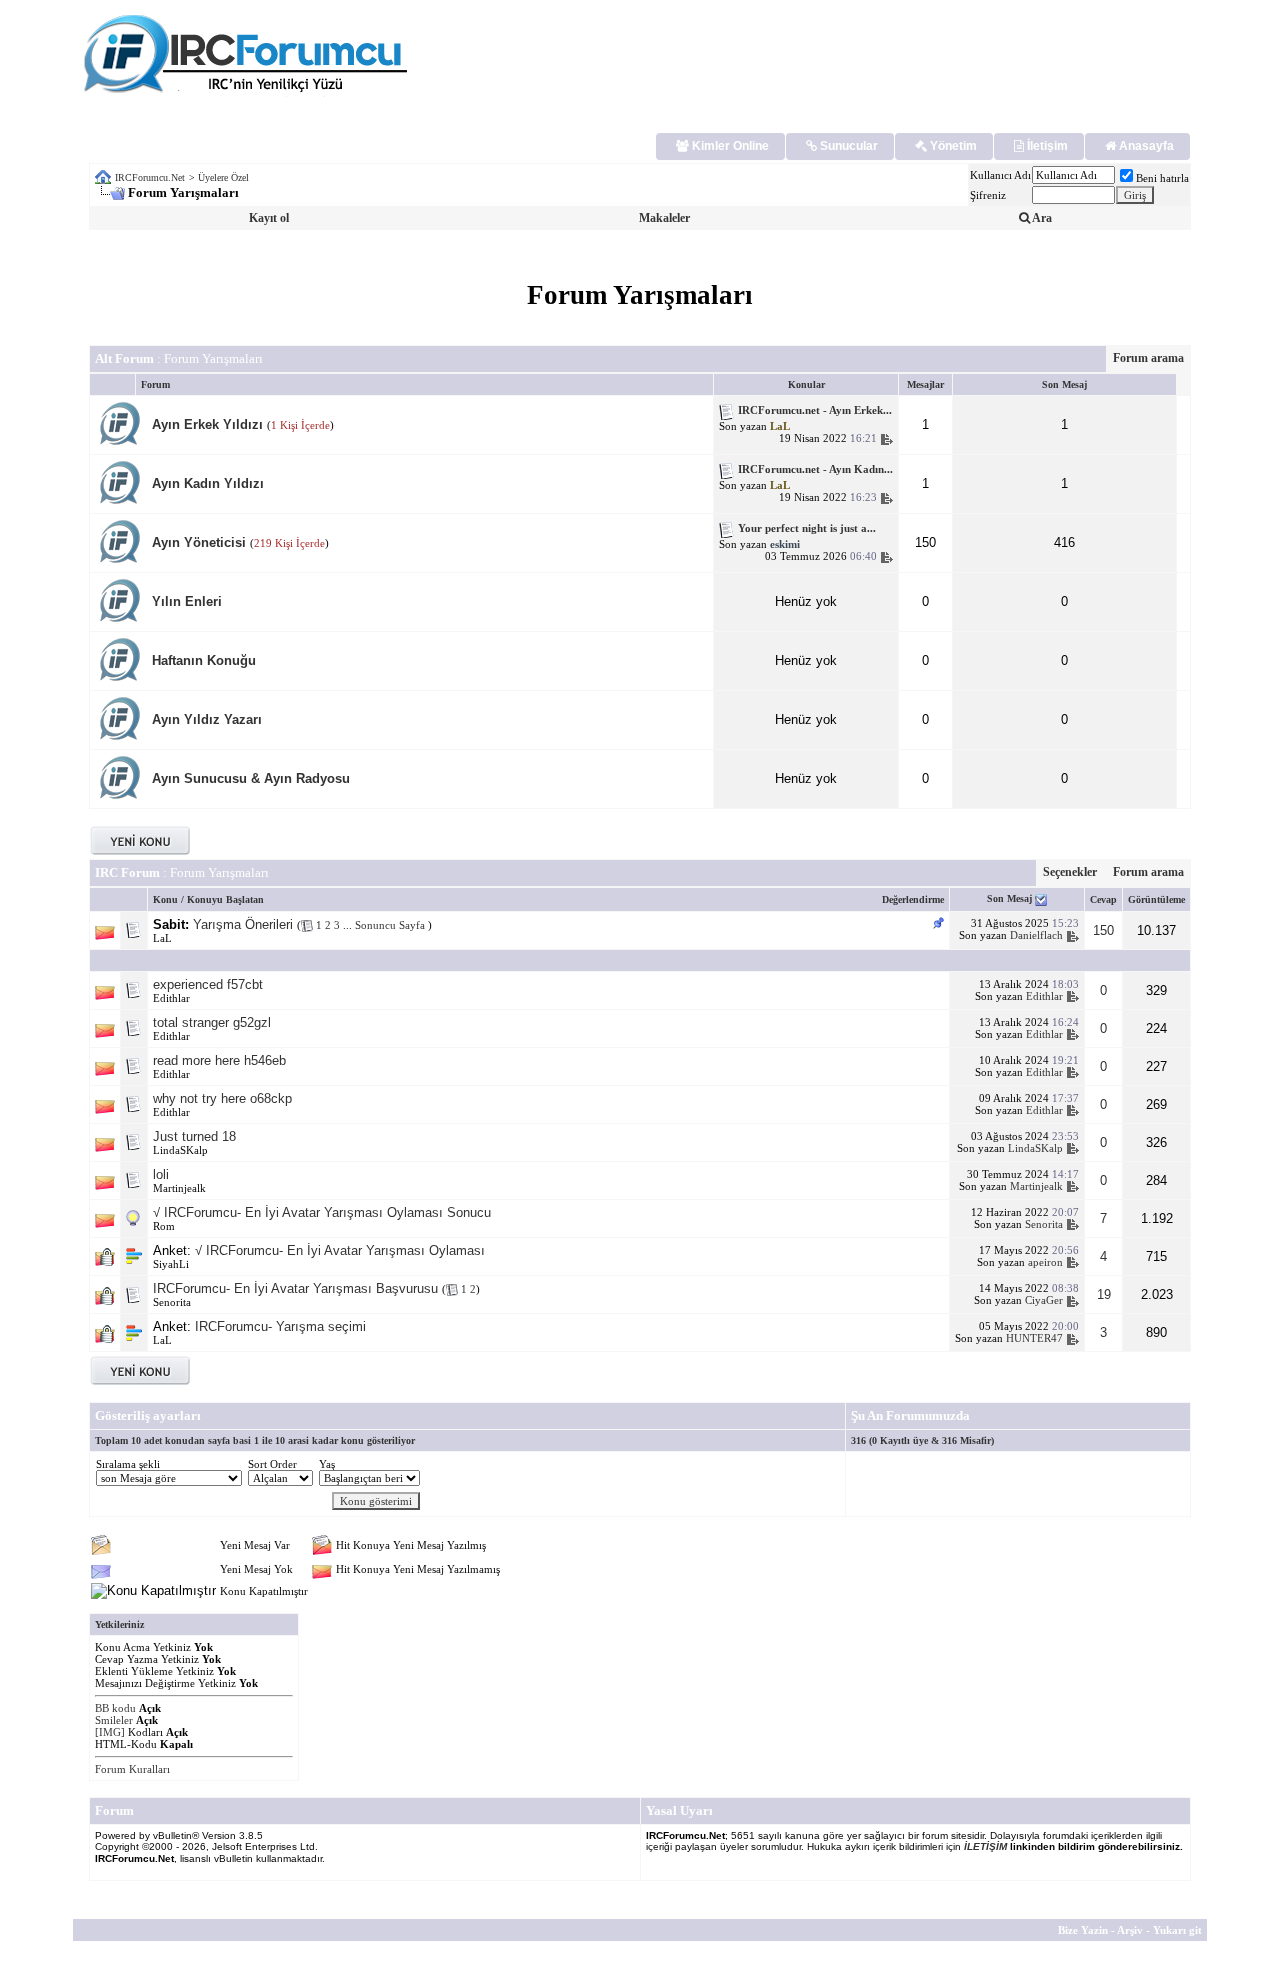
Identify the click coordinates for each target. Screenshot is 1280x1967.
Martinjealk (179, 1188)
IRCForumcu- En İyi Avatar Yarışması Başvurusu (295, 1288)
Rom (164, 1226)
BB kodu (115, 1708)
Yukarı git (1177, 1930)
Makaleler (664, 218)
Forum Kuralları (132, 1769)
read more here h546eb (219, 1060)
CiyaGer (1044, 1300)
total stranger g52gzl (212, 1022)
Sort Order (272, 1464)
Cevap (1103, 899)
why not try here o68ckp (222, 1098)
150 (1103, 930)
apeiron (1045, 1262)
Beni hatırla (1162, 178)
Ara (1041, 218)
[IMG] (110, 1732)
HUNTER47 (1034, 1338)
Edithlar (171, 998)
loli (161, 1174)
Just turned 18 (194, 1136)
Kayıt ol (269, 218)
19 (1104, 1294)
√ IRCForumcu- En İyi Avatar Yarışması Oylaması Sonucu (322, 1212)
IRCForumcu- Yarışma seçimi (280, 1326)
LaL (162, 938)
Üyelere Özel (223, 177)
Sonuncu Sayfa (391, 925)
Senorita (1044, 1224)
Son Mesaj (1011, 898)
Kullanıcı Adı (1000, 175)
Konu (165, 899)
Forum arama (1148, 358)
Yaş (327, 1464)
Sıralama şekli (128, 1464)
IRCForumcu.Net (150, 177)
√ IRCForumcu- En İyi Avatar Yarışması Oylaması (340, 1250)
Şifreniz (988, 195)
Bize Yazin (1083, 1930)
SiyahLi (171, 1264)
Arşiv (1130, 1930)
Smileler (114, 1720)
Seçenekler (1070, 872)
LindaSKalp (180, 1150)
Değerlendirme (913, 899)
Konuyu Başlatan (225, 899)
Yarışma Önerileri (243, 924)
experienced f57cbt (208, 984)
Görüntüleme (1156, 899)
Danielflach (1036, 935)
